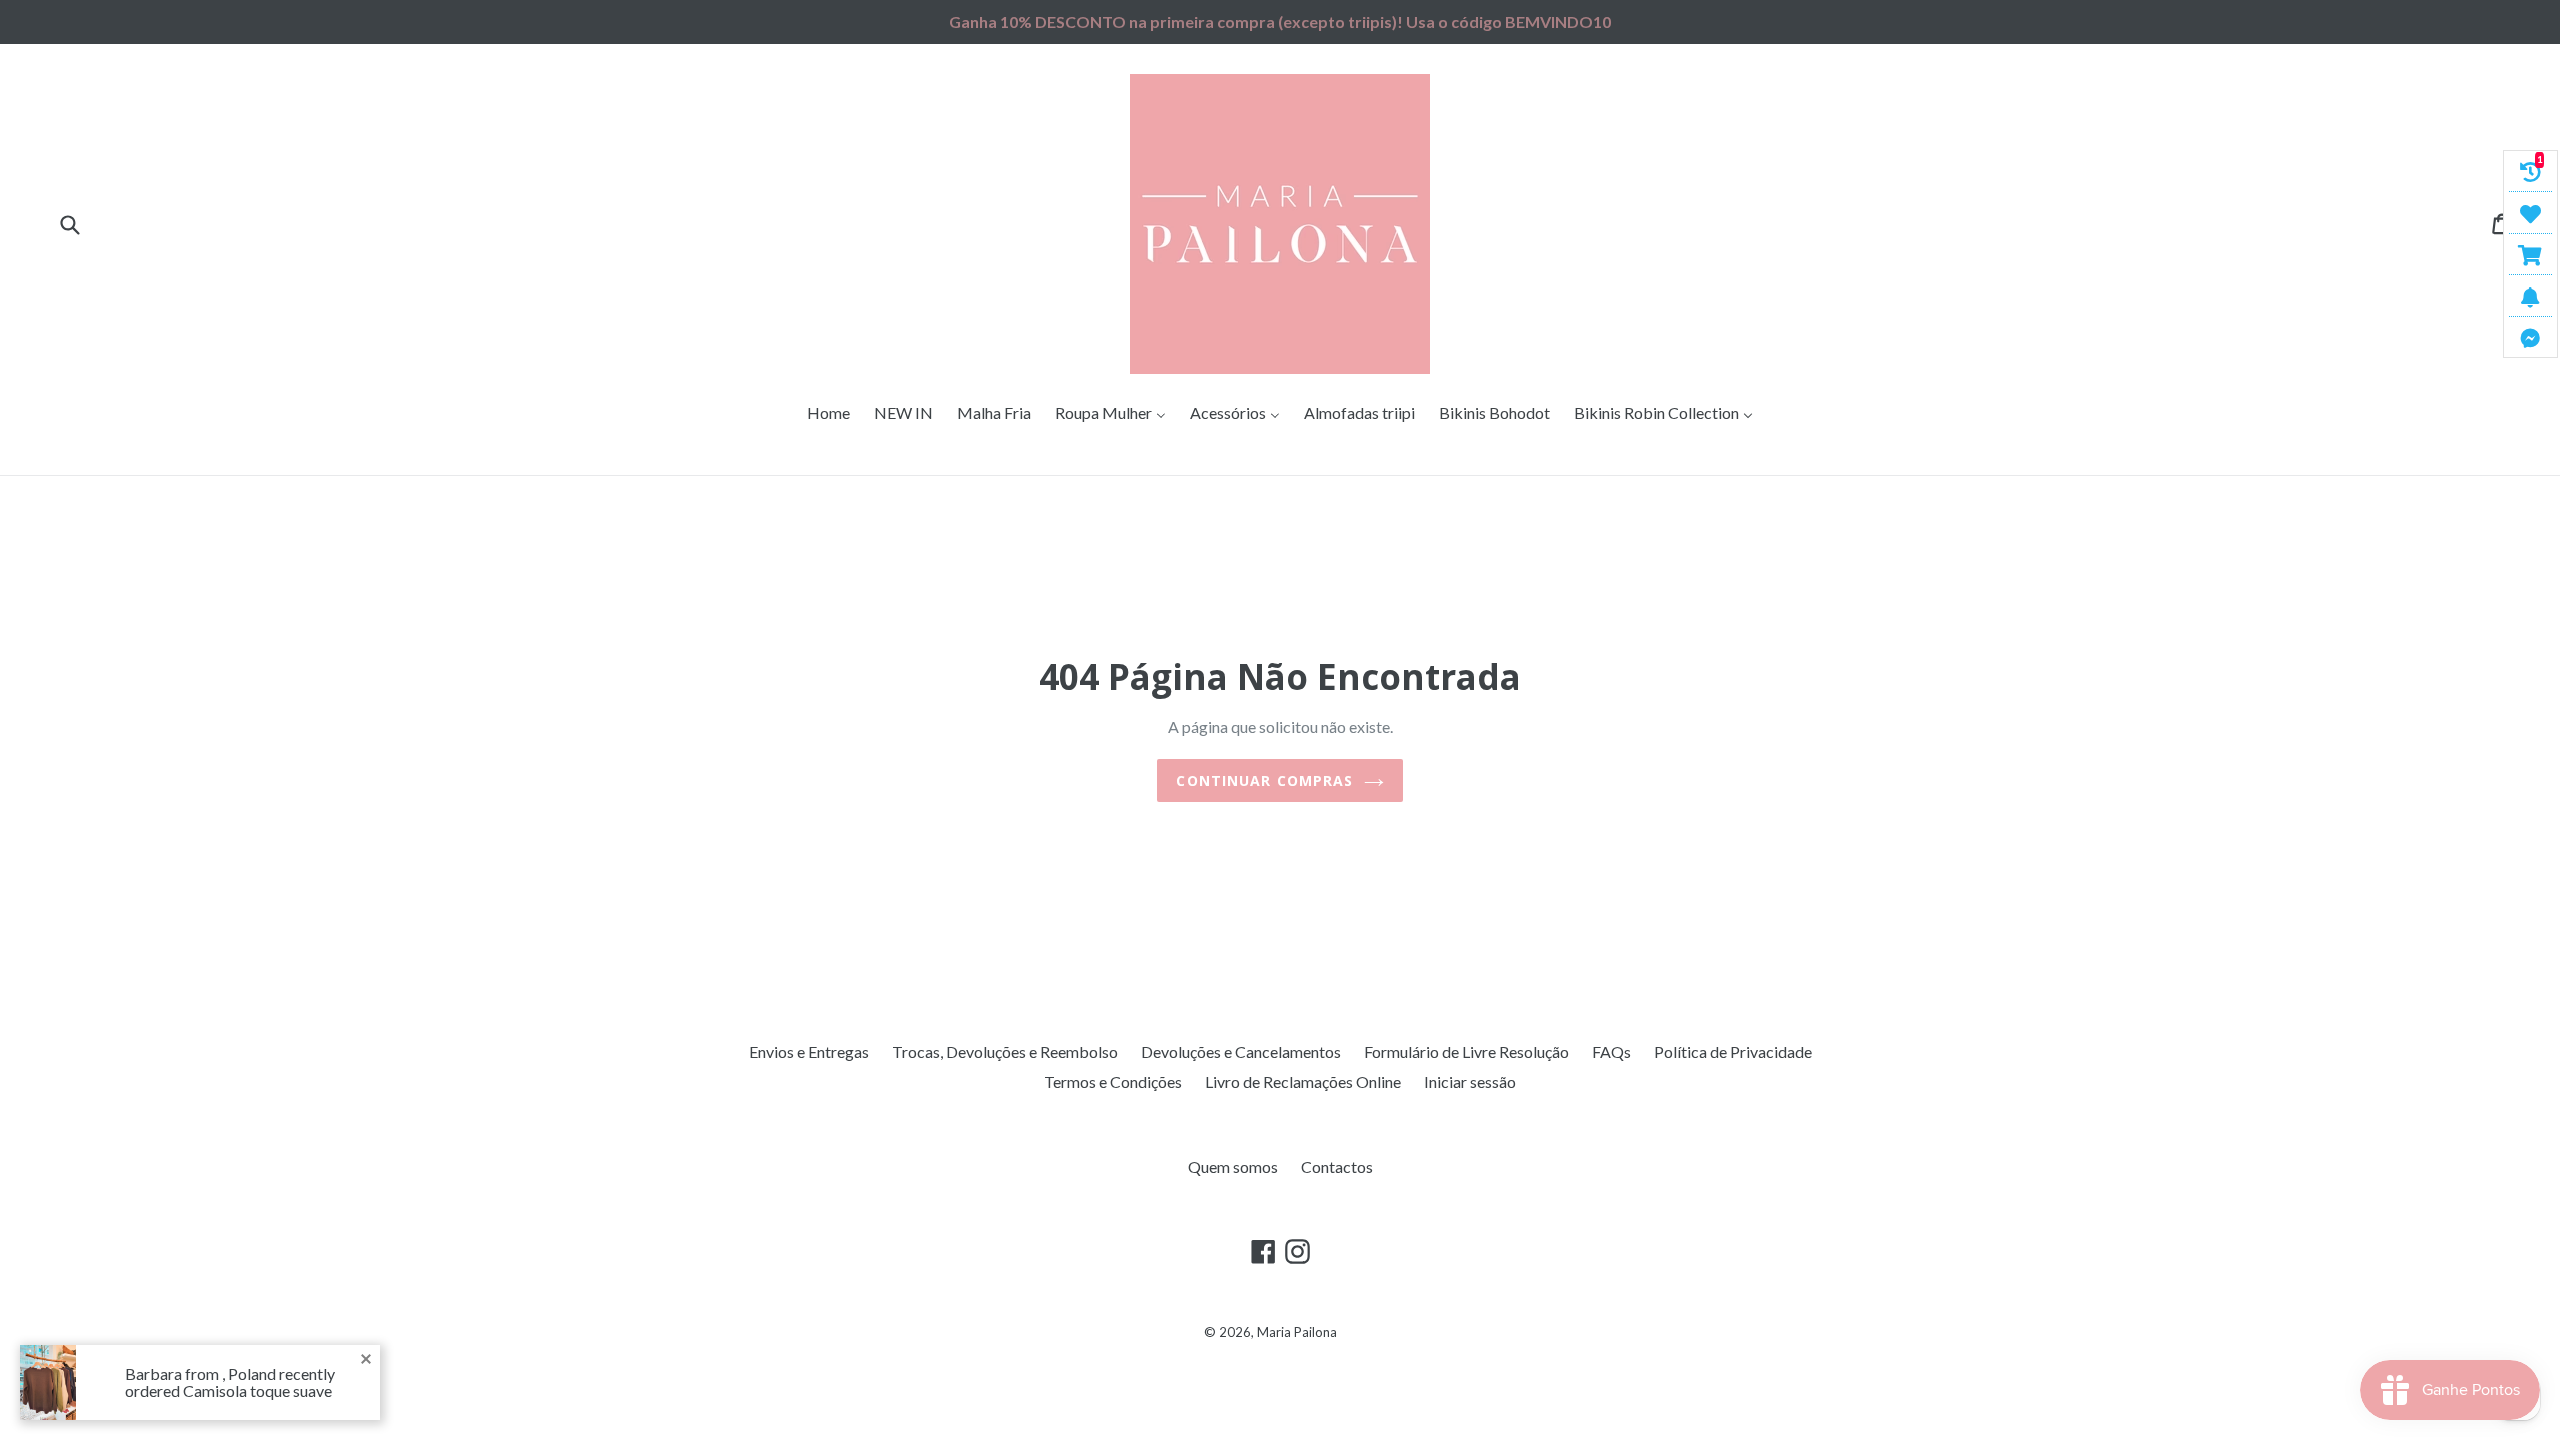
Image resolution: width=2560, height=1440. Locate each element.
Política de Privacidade (1733, 1051)
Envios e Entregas (809, 1051)
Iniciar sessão (1470, 1081)
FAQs (1611, 1051)
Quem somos (1233, 1166)
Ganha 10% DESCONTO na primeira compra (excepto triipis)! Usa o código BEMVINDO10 (1280, 21)
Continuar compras (1264, 780)
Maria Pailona (1297, 1332)
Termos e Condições (1113, 1081)
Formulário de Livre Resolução (1466, 1051)
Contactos (1337, 1166)
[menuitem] (828, 413)
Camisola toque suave (257, 1391)
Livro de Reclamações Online (1303, 1081)
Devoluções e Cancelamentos (1241, 1051)
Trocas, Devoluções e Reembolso (1005, 1051)
